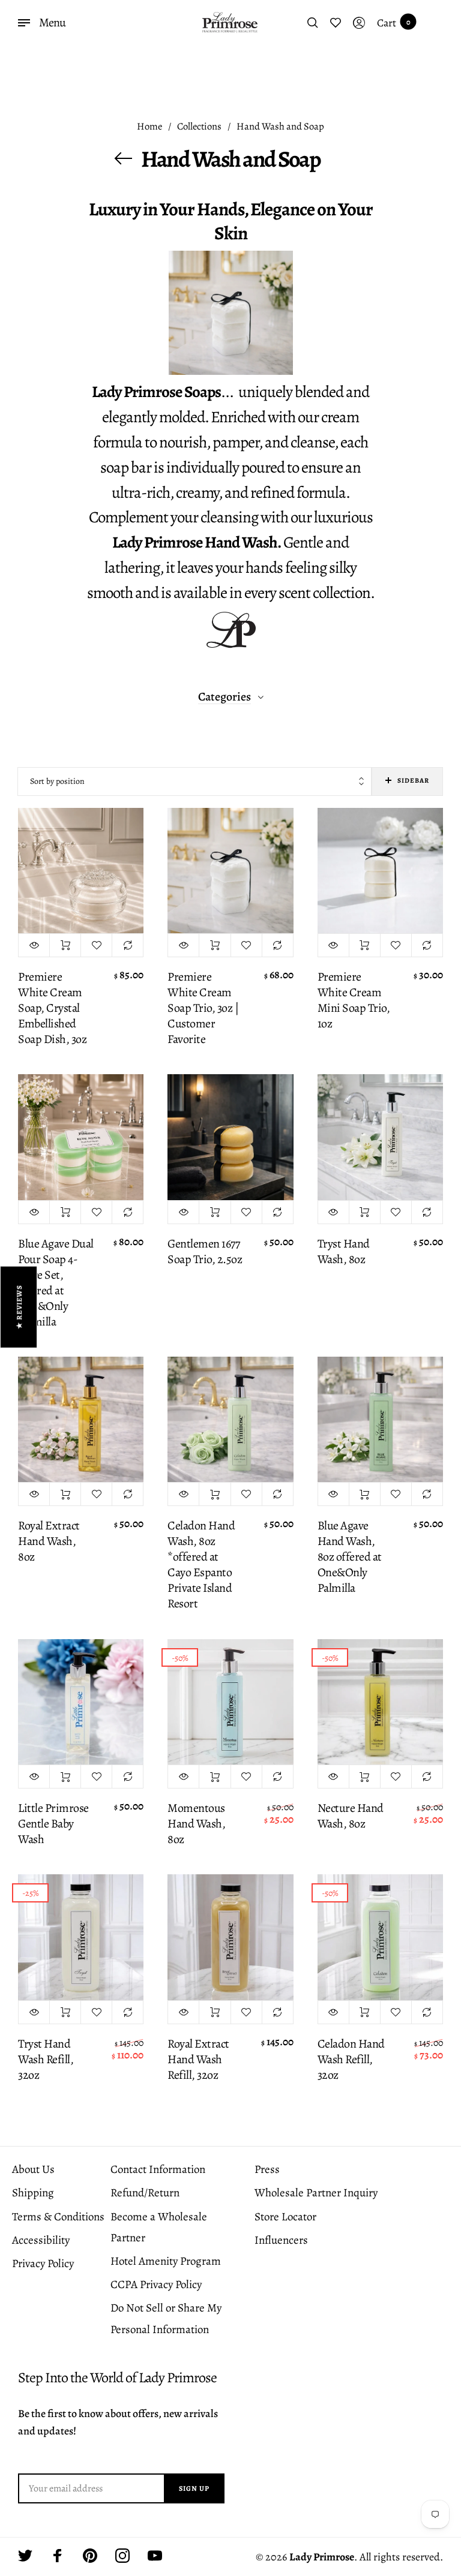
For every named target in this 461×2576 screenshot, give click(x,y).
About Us (33, 2169)
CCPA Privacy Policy (156, 2285)
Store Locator (285, 2217)
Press (267, 2169)
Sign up (194, 2488)
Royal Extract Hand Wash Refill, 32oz (198, 2060)
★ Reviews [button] (19, 1307)
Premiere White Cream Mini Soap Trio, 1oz (354, 1000)
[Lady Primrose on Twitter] (25, 2556)
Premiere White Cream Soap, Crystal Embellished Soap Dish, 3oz (52, 1008)
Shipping (33, 2193)
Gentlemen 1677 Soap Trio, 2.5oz (205, 1252)
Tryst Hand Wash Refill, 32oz (46, 2060)
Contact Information (158, 2169)
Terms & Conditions (58, 2217)
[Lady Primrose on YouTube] (155, 2556)
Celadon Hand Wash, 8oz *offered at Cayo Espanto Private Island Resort (201, 1565)
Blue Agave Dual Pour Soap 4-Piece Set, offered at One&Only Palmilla (56, 1283)
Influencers (281, 2240)
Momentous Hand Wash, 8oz (196, 1824)
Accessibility (41, 2240)
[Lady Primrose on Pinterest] (90, 2556)
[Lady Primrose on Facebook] (58, 2556)
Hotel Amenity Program (166, 2261)
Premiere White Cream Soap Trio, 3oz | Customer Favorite (203, 1008)
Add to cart (65, 945)
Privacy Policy (43, 2264)
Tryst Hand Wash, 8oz (344, 1252)
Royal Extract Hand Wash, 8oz (49, 1541)
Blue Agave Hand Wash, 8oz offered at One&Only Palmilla (350, 1557)
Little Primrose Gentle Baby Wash (53, 1824)
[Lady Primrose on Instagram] (122, 2556)
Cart (393, 23)
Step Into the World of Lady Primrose (117, 2378)
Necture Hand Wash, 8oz (351, 1816)
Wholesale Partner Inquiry (316, 2193)
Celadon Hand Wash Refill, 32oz (351, 2060)
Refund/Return (145, 2193)
